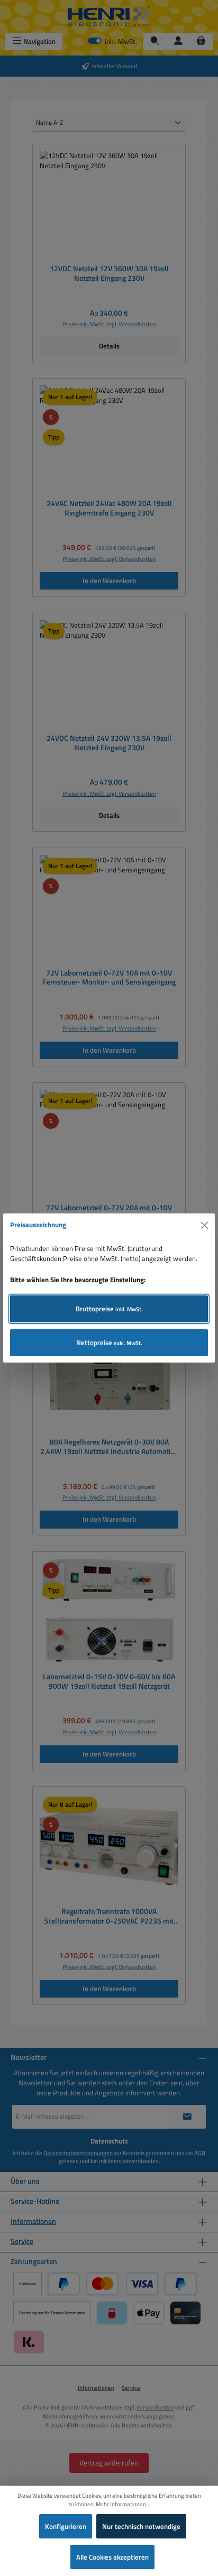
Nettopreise (109, 1342)
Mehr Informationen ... (123, 2504)
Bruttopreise (109, 1309)
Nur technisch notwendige (141, 2526)
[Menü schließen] (205, 1225)
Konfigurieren (66, 2526)
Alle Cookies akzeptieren (112, 2557)
